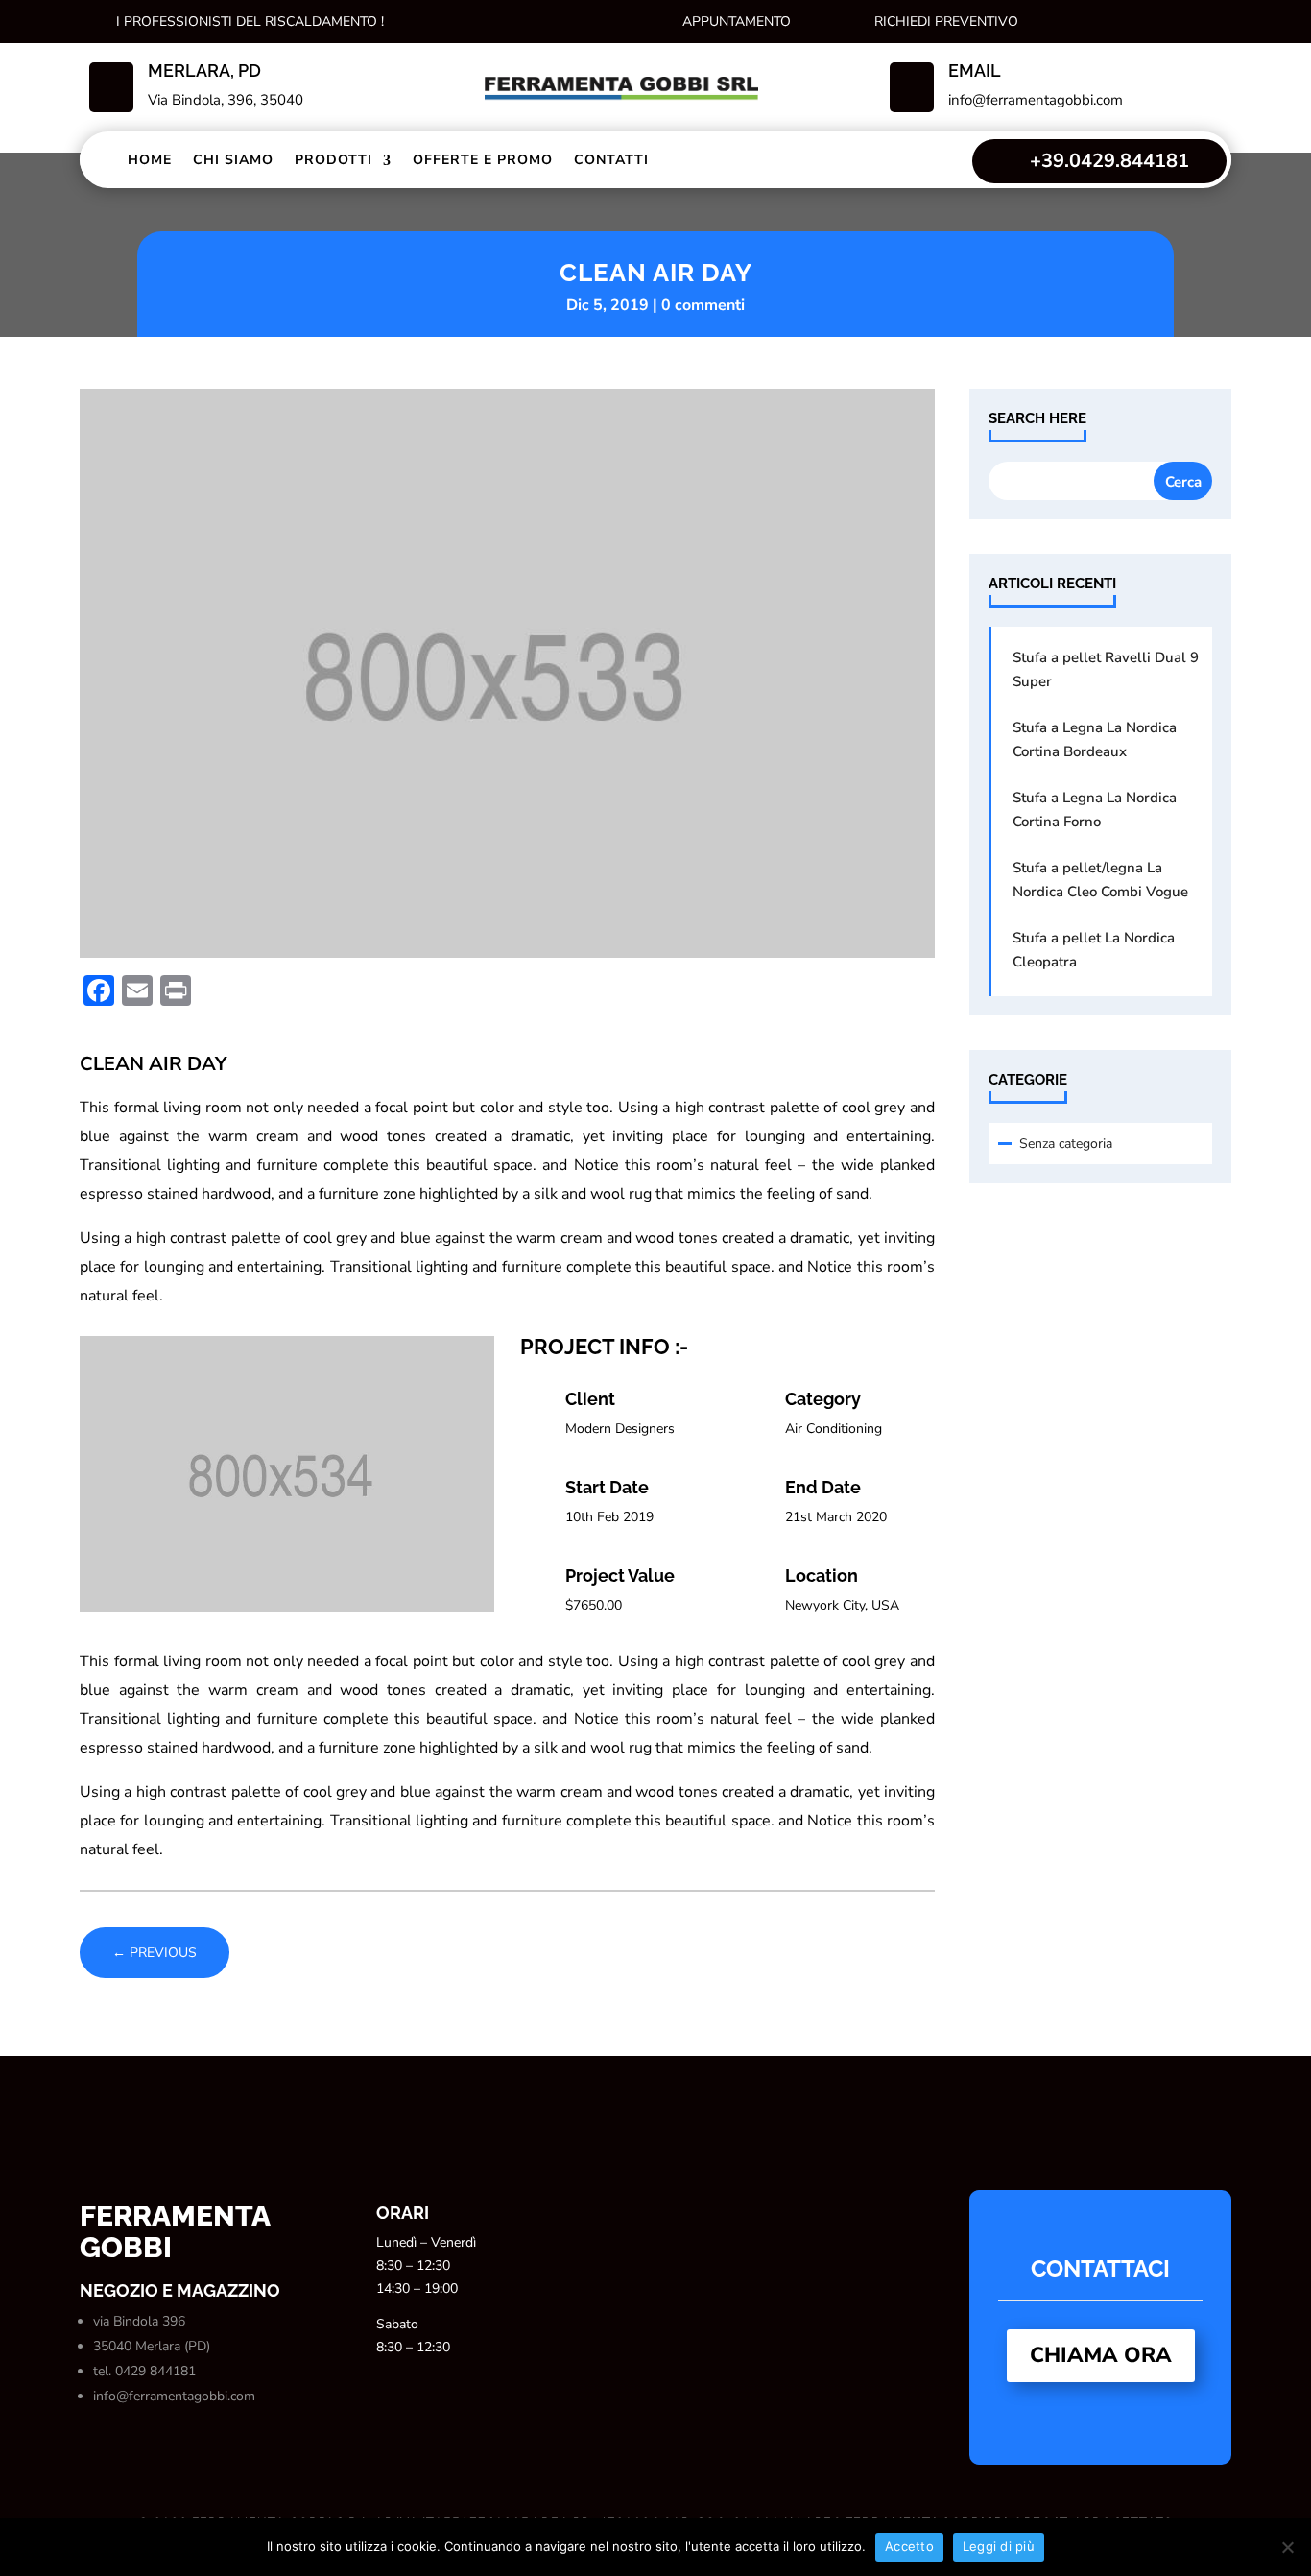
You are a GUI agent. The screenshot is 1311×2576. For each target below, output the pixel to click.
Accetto (909, 2546)
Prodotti (334, 160)
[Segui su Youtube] (1193, 20)
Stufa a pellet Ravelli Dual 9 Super (1106, 669)
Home (150, 160)
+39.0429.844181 (1109, 161)
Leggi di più (999, 2546)
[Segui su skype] (1155, 20)
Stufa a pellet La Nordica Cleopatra (1094, 950)
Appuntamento (737, 22)
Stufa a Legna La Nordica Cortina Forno (1095, 810)
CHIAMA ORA (1101, 2355)
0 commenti (703, 305)
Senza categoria (1066, 1144)
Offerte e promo (483, 160)
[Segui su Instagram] (1116, 20)
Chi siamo (233, 160)
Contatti (611, 160)
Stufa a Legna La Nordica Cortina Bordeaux (1095, 739)
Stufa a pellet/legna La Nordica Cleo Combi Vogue (1100, 880)
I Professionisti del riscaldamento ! (250, 22)
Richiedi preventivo (946, 22)
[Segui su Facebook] (1078, 20)
